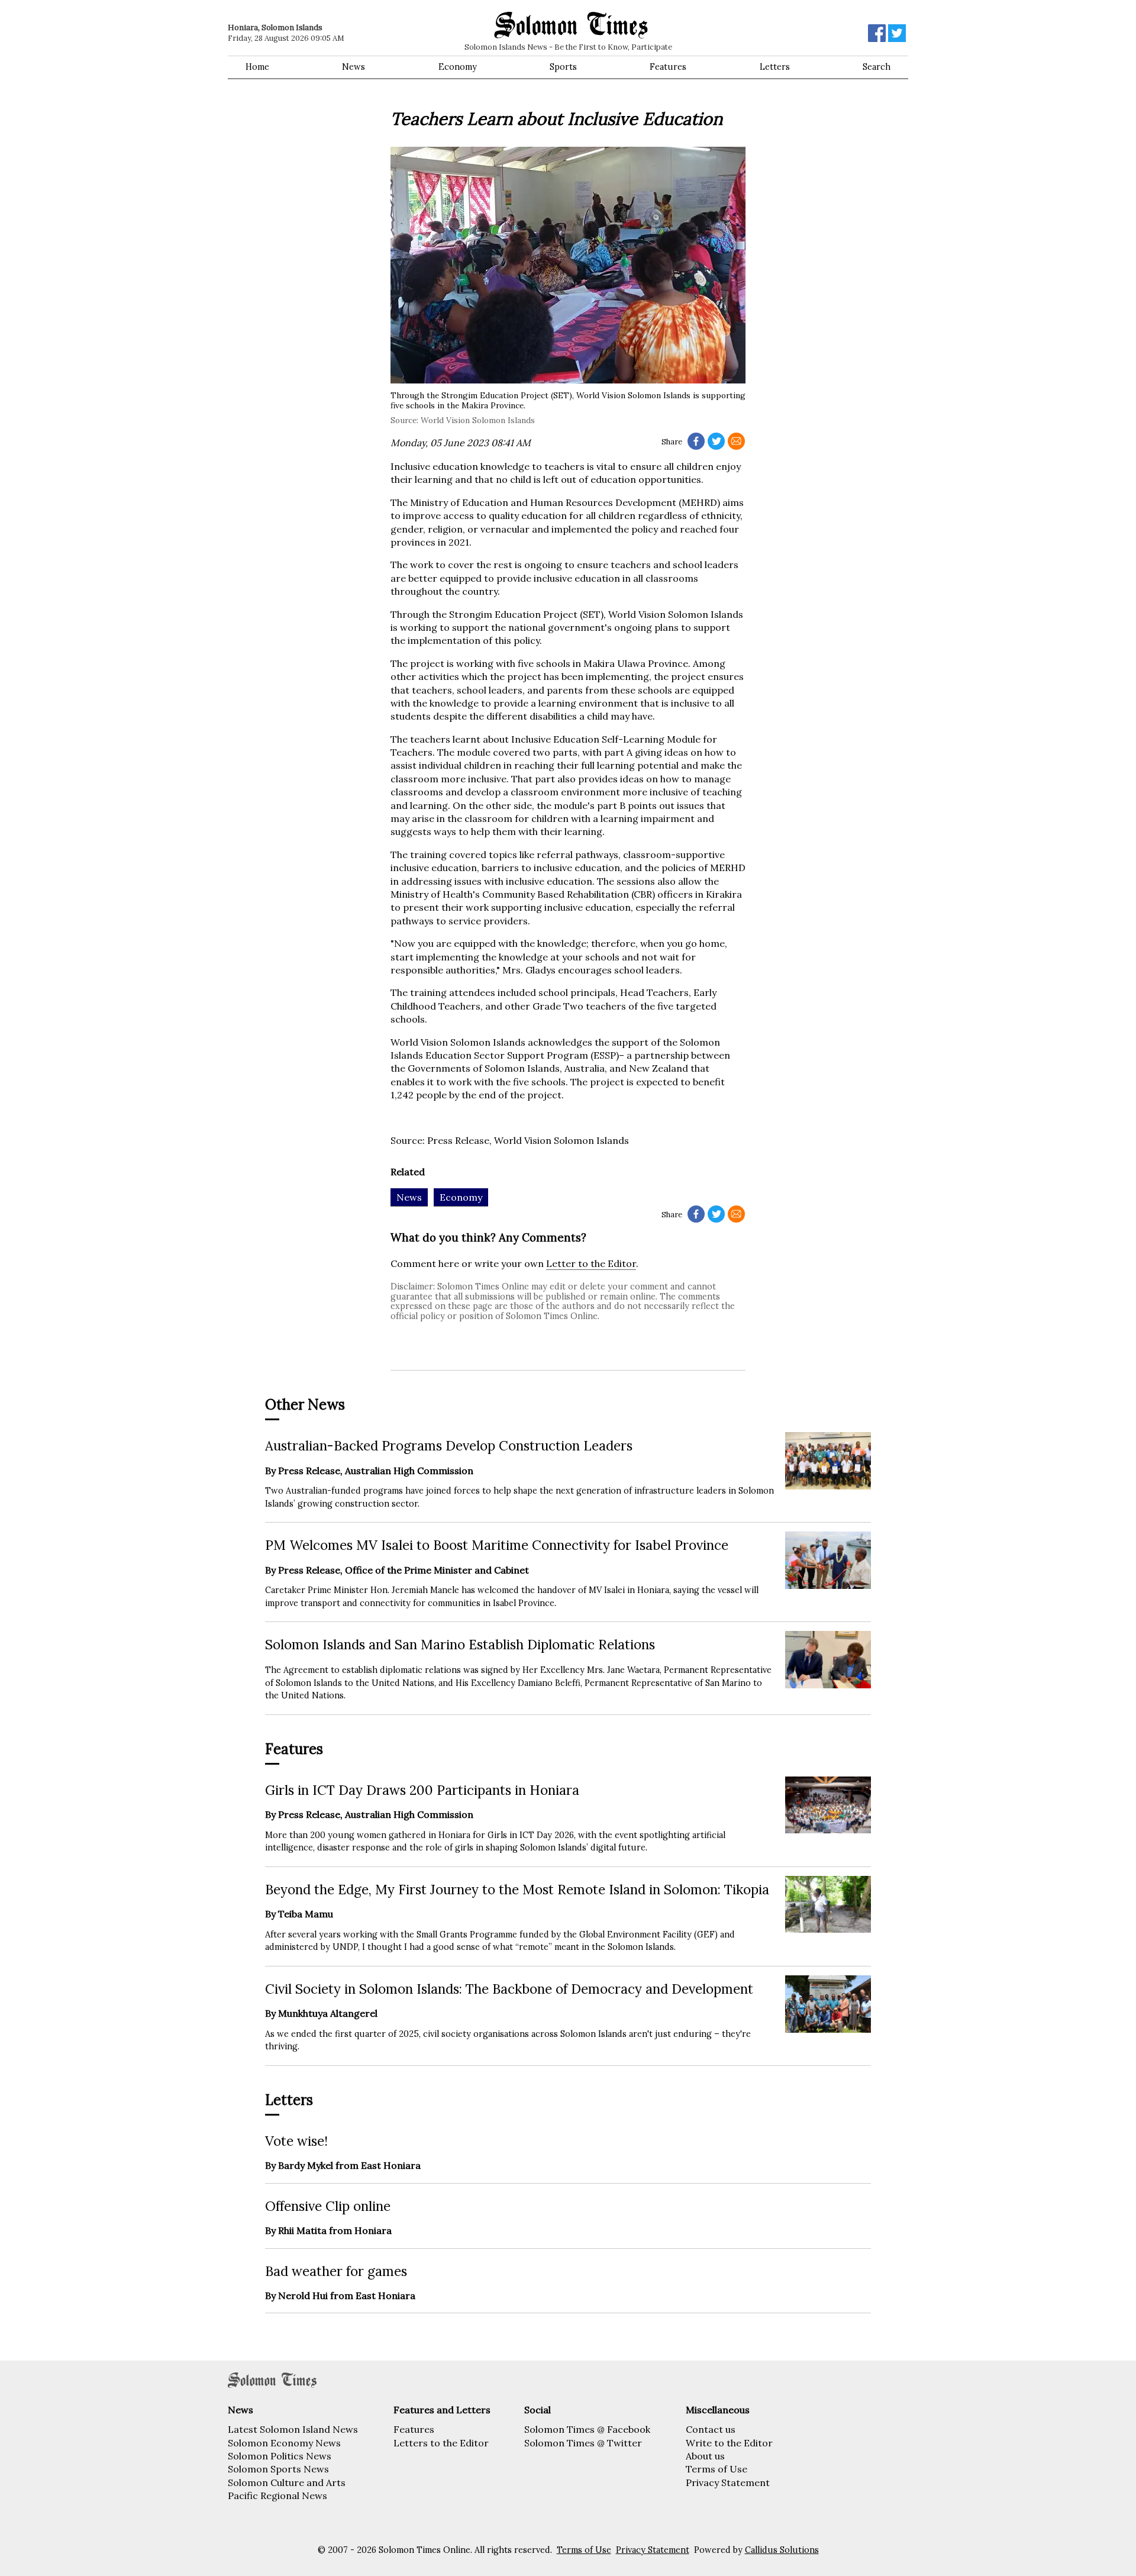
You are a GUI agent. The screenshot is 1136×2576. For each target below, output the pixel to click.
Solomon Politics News (280, 2456)
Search (877, 67)
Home (257, 67)
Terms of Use (717, 2469)
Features (668, 67)
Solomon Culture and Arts (287, 2482)
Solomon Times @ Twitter (583, 2443)
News (354, 67)
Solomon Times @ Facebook (587, 2429)
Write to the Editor (729, 2443)
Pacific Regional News (277, 2496)
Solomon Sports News (278, 2469)
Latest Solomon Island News (293, 2429)
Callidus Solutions (782, 2550)
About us (705, 2456)
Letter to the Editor (591, 1263)
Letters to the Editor (441, 2443)
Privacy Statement (728, 2482)
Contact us (711, 2429)
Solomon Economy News (284, 2443)
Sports (563, 67)
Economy (458, 67)
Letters (775, 67)
